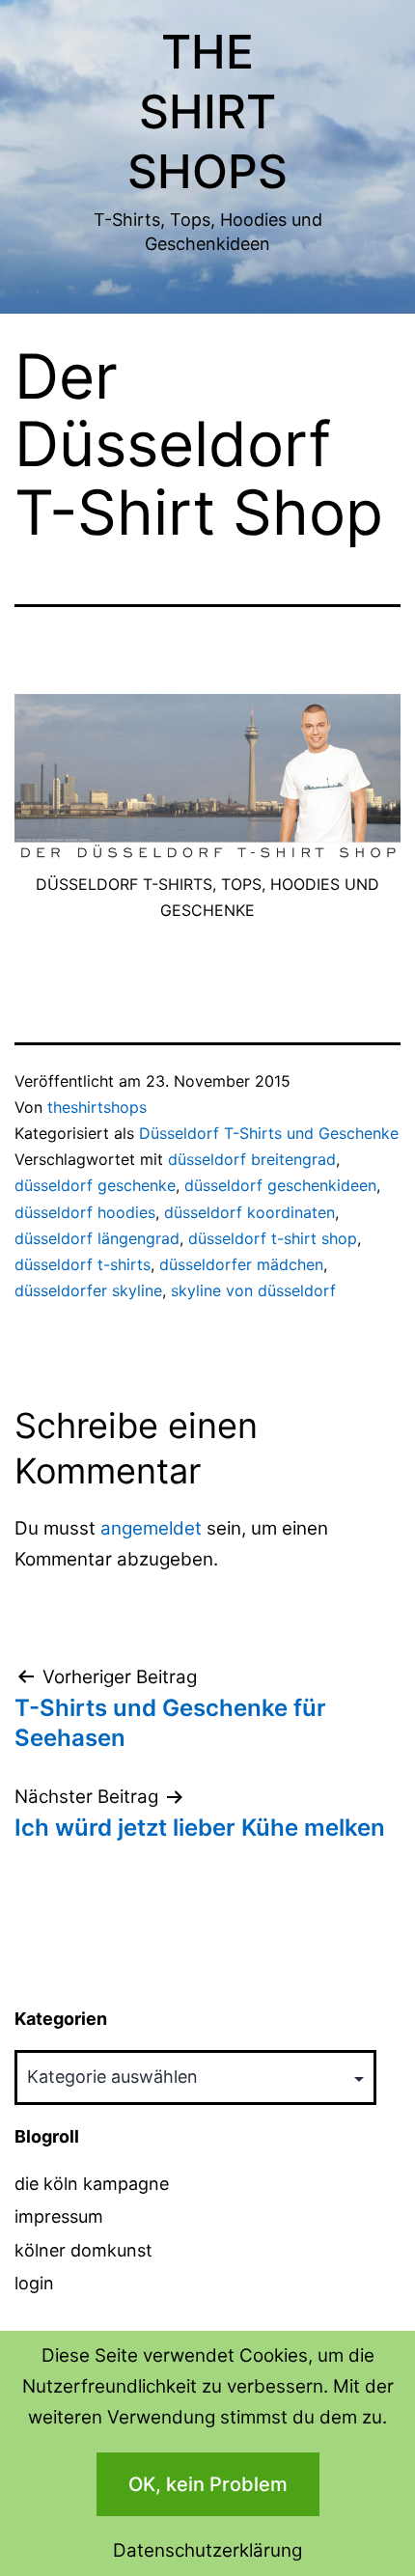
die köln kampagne (92, 2184)
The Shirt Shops (207, 112)
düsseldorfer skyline (88, 1290)
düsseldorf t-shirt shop (273, 1238)
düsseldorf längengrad (97, 1238)
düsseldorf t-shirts (83, 1264)
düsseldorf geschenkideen (280, 1185)
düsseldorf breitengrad (252, 1159)
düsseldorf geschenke (95, 1185)
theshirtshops (97, 1107)
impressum (59, 2216)
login (34, 2283)
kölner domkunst (83, 2250)
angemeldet (151, 1528)
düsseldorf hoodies (85, 1212)
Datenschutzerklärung (207, 2550)
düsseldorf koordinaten (249, 1212)
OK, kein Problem (208, 2484)
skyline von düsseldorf (253, 1290)
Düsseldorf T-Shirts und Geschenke (269, 1133)
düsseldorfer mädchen (241, 1264)
